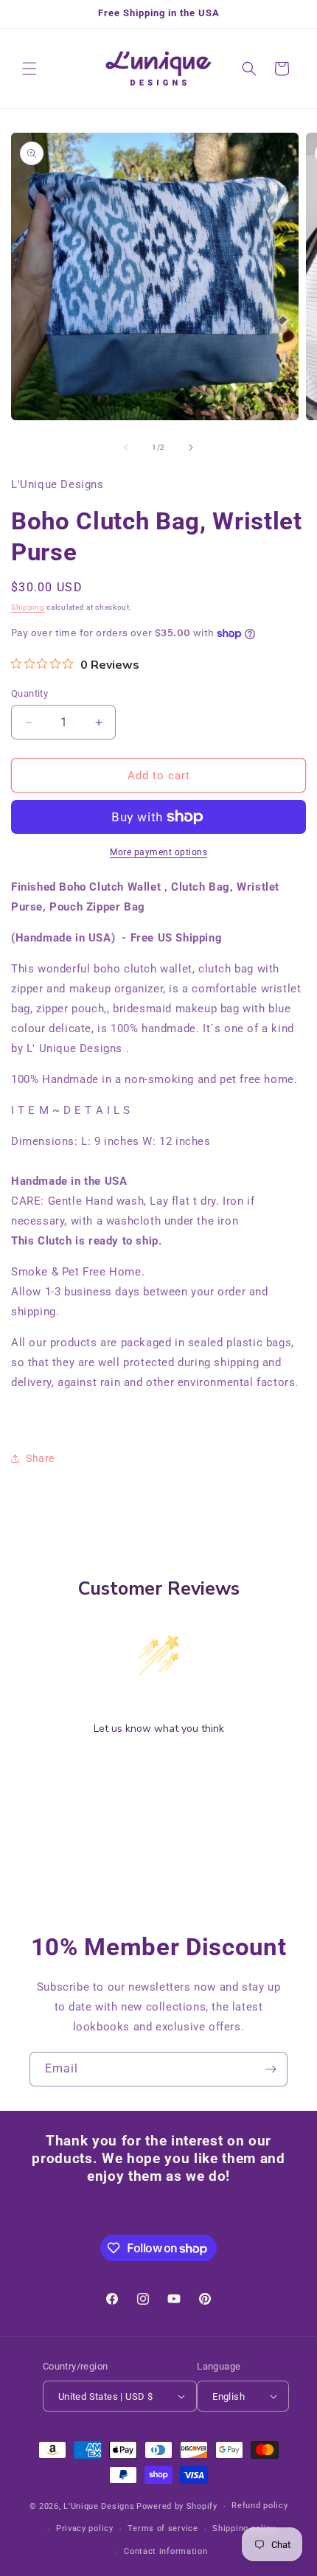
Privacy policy (85, 2528)
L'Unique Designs (99, 2506)
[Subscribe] (271, 2069)
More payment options (158, 852)
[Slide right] (191, 448)
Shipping (28, 607)
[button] (29, 69)
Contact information (166, 2551)
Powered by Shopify (177, 2506)
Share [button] (40, 1458)
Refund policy (259, 2506)
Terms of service (163, 2528)
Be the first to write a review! (158, 1767)
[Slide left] (126, 448)
